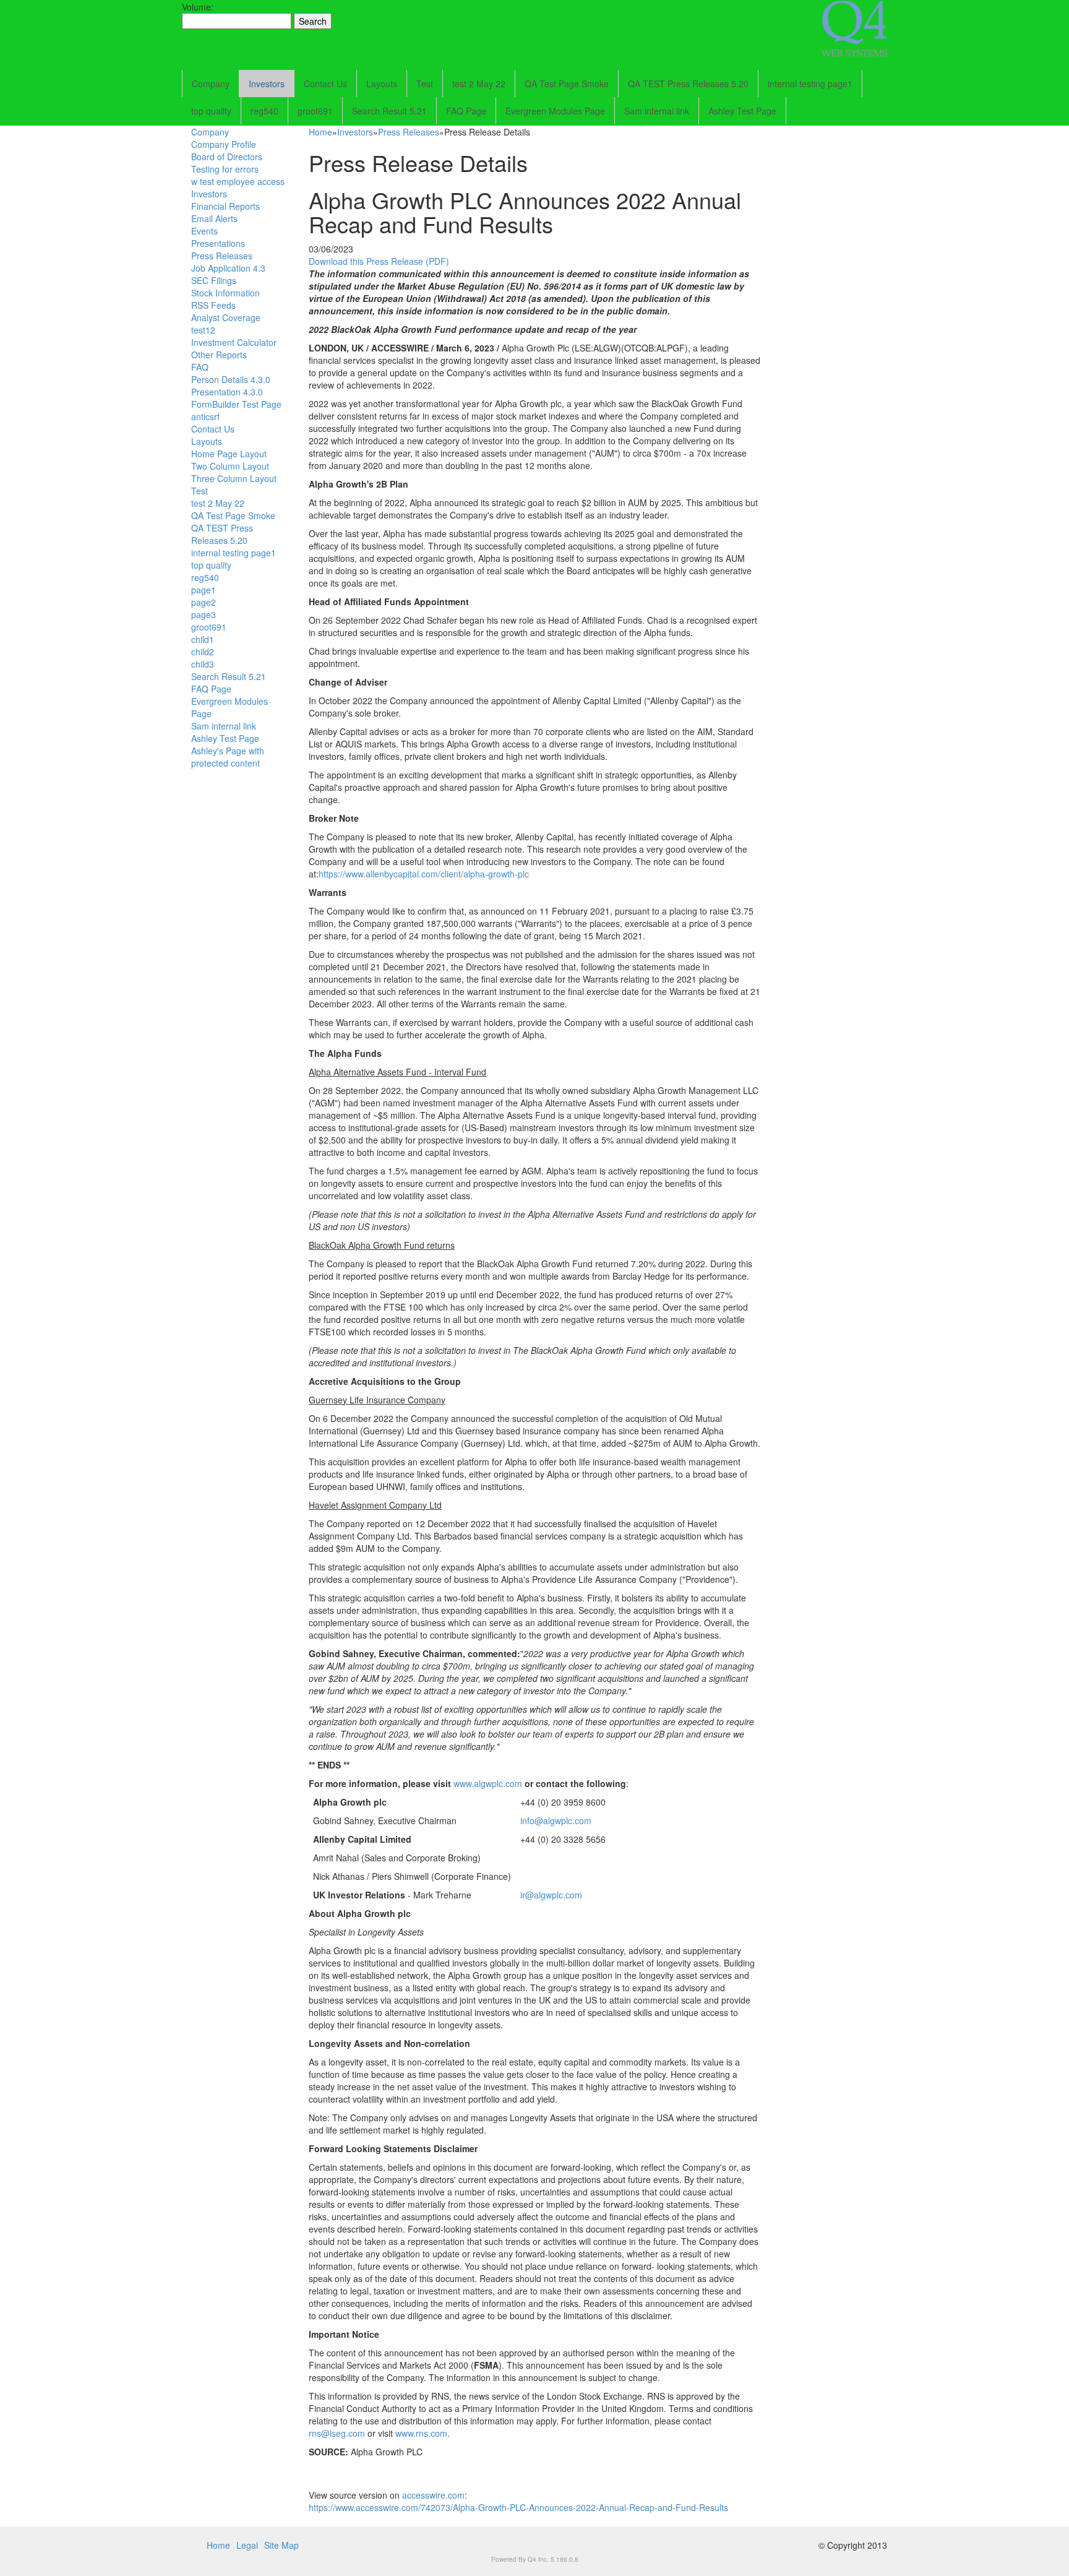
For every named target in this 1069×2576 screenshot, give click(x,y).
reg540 (264, 111)
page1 (204, 590)
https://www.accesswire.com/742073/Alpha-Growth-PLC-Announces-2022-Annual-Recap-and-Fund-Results (518, 2507)
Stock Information (225, 293)
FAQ (200, 367)
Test (425, 84)
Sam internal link (657, 111)
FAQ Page (466, 111)
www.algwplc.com (488, 1783)
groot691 (315, 111)
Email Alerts (214, 218)
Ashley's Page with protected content (228, 757)
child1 (203, 639)
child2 (203, 652)
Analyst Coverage (226, 317)
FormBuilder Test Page (236, 404)
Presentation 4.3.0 (227, 392)
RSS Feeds (213, 305)
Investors (267, 84)
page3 (204, 614)
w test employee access (238, 181)
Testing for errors (225, 169)
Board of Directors (227, 157)
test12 (203, 330)
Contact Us (325, 84)
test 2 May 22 (479, 84)
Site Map (281, 2545)
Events (204, 231)
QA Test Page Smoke (567, 84)
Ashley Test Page (742, 111)
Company (211, 84)
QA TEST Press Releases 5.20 (688, 84)
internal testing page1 (810, 84)
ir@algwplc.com (551, 1895)
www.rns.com (421, 2433)
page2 (204, 602)
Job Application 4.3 (228, 268)
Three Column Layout (234, 478)
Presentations (218, 243)
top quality (211, 111)
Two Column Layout (230, 466)
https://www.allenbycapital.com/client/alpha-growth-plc (424, 874)
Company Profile (224, 144)
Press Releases (222, 256)
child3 (203, 664)
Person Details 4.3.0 (231, 379)
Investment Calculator (234, 342)
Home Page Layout (229, 454)
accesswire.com (433, 2495)
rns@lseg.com (337, 2433)
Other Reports (219, 355)
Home (320, 132)
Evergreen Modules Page (555, 111)
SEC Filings (214, 280)
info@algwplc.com (556, 1820)
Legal (247, 2545)
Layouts (382, 84)
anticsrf (205, 416)
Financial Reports (225, 206)
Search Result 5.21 (389, 111)
